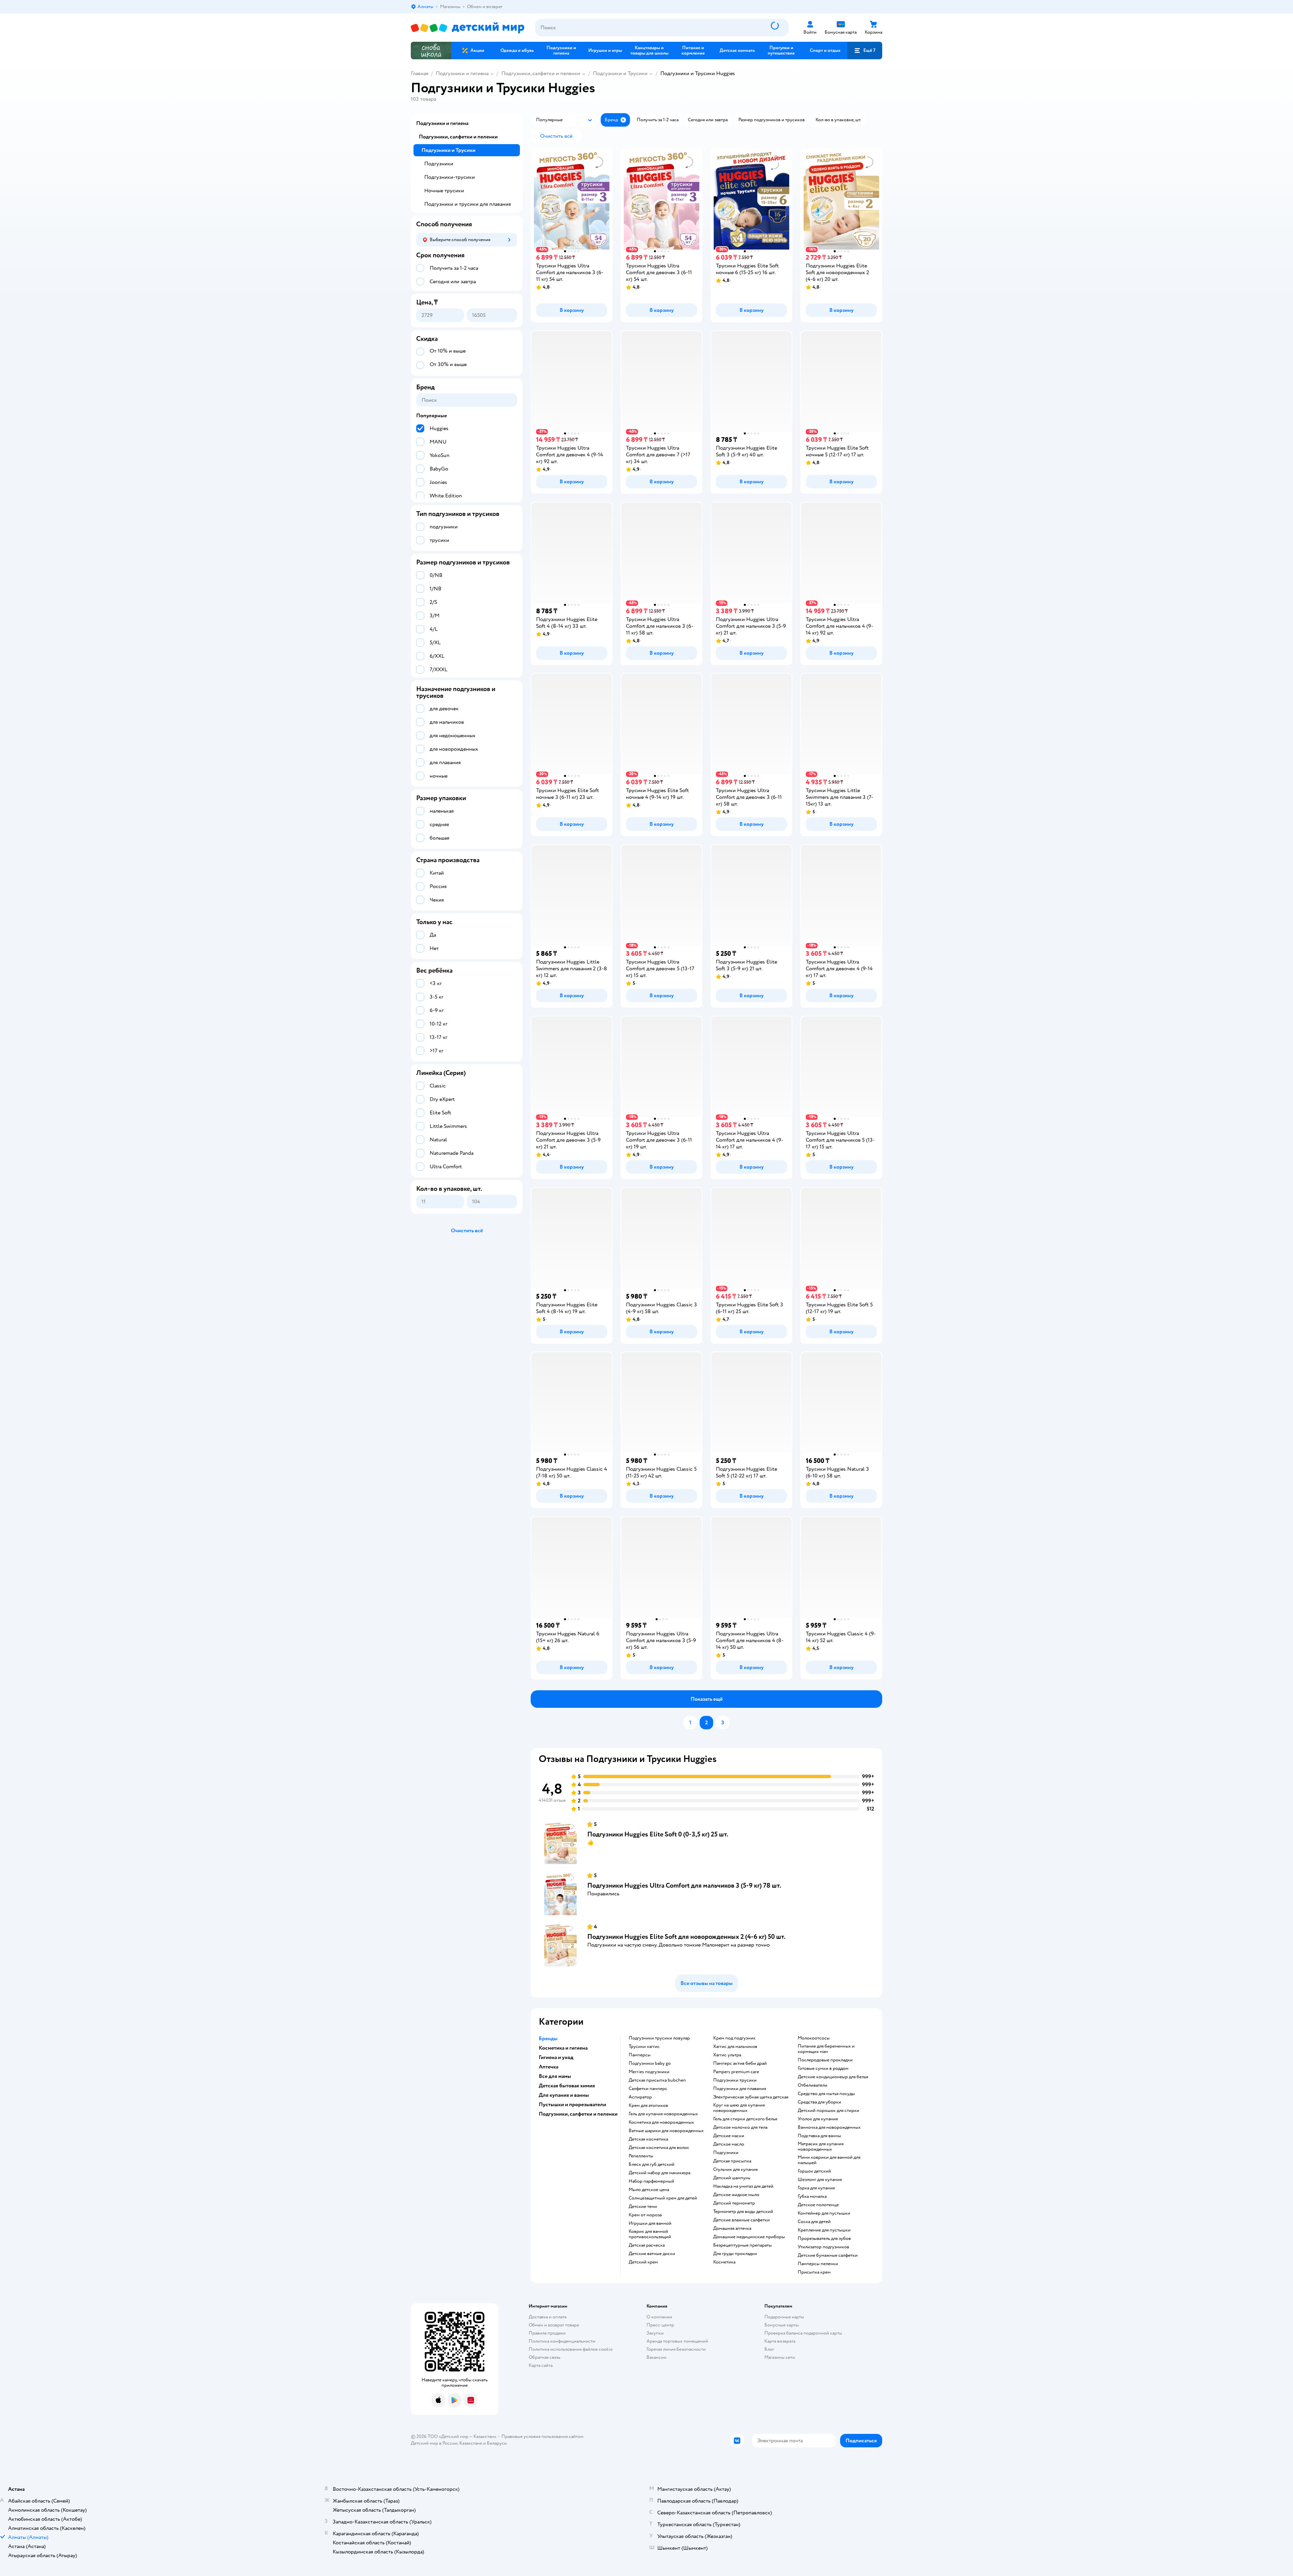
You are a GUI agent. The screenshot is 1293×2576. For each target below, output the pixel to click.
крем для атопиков (648, 2106)
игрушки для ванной (650, 2223)
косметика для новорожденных (661, 2122)
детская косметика (648, 2139)
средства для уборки (819, 2102)
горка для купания (816, 2188)
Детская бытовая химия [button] (567, 2086)
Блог (769, 2349)
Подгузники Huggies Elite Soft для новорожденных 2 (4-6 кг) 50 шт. (686, 1937)
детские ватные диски (652, 2254)
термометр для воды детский (743, 2212)
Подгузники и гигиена (462, 73)
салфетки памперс (648, 2089)
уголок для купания (818, 2119)
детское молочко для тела (740, 2127)
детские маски (729, 2136)
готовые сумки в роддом (823, 2068)
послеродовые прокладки (825, 2060)
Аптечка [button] (549, 2067)
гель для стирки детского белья (745, 2119)
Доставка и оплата (548, 2317)
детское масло (729, 2144)
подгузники (726, 2153)
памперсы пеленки (818, 2264)
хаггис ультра (727, 2055)
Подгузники (439, 164)
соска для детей (814, 2222)
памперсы (640, 2055)
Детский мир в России (434, 2443)
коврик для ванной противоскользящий (650, 2234)
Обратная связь (544, 2357)
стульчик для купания (735, 2170)
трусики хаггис (644, 2047)
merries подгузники (649, 2072)
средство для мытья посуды (826, 2094)
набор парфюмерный (651, 2181)
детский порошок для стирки (828, 2111)
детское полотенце (818, 2205)
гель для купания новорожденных (663, 2114)
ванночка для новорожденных (829, 2127)
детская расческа (647, 2245)
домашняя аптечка (732, 2228)
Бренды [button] (548, 2039)
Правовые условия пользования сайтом (542, 2436)
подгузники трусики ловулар (659, 2038)
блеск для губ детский (652, 2164)
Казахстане (471, 2443)
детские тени (643, 2207)
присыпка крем (814, 2272)
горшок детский (814, 2171)
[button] (865, 51)
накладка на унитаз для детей (743, 2186)
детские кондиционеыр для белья (833, 2077)
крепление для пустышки (824, 2230)
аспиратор (640, 2097)
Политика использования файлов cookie (571, 2349)
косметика (724, 2262)
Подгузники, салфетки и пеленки (541, 73)
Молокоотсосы (814, 2038)
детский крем (643, 2262)
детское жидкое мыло (736, 2195)
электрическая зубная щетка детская (751, 2097)
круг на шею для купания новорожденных (739, 2108)
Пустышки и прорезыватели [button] (572, 2105)
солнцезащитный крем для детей (663, 2198)
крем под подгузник (734, 2038)
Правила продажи (547, 2333)
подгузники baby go (650, 2063)
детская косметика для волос (659, 2148)
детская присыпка (732, 2161)
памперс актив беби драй (740, 2063)
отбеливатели (813, 2085)
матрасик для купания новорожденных (821, 2147)
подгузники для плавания (740, 2089)
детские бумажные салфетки (828, 2255)
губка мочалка (812, 2196)
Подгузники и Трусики (620, 73)
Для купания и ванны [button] (564, 2095)
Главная (420, 73)
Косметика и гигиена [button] (563, 2048)
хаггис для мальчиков (735, 2047)
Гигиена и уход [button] (556, 2057)
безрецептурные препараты (742, 2245)
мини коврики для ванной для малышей (829, 2160)
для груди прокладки (735, 2254)
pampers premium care (736, 2072)
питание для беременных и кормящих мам (826, 2049)
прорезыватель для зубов (824, 2239)
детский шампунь (732, 2178)
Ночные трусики (444, 191)
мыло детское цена (649, 2190)
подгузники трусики (735, 2080)
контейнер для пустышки (824, 2213)
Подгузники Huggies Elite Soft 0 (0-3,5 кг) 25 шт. (658, 1834)
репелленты (641, 2156)
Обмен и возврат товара (554, 2325)
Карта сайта (541, 2365)
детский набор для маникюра (659, 2173)
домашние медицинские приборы (749, 2237)
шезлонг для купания (820, 2180)
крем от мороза (645, 2215)
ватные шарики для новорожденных (666, 2131)
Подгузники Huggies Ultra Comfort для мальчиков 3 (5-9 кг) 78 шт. (684, 1885)
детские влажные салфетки (741, 2220)
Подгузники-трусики (450, 177)
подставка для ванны (819, 2136)
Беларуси (497, 2443)
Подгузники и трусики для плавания (468, 204)
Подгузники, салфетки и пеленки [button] (578, 2114)
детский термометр (734, 2203)
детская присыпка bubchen (657, 2080)
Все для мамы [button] (555, 2076)
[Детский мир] (468, 28)
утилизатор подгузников (823, 2247)
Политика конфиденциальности (562, 2341)
